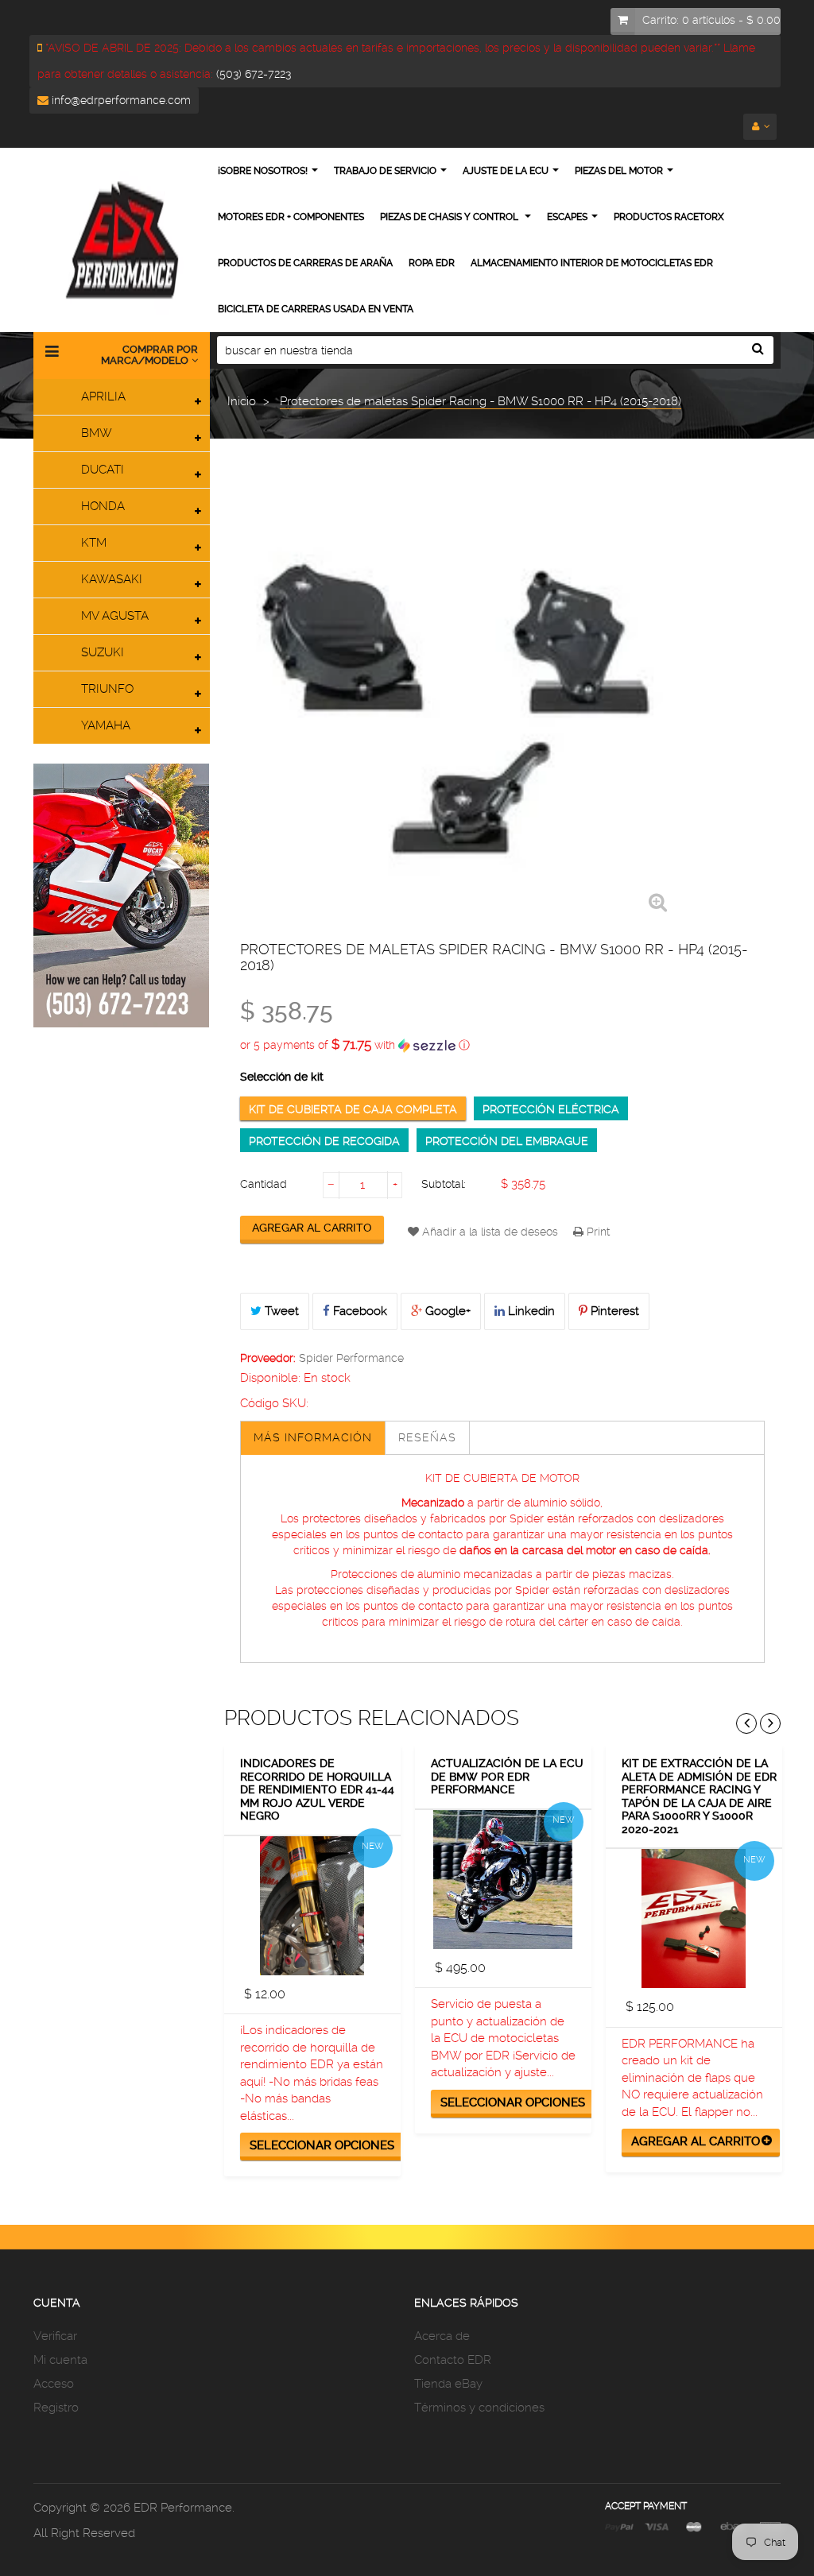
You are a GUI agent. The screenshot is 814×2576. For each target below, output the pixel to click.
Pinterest (613, 1311)
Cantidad (264, 1184)
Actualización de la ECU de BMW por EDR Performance (507, 1776)
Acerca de (442, 2336)
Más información (313, 1437)
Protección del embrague (507, 1141)
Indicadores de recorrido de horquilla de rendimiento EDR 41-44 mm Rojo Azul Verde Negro (317, 1789)
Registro (56, 2408)
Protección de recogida (324, 1141)
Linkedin (530, 1311)
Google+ (446, 1311)
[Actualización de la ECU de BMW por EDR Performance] (503, 1880)
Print (597, 1232)
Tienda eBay (448, 2384)
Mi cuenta (60, 2360)
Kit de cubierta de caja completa (353, 1109)
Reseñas (427, 1437)
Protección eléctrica (551, 1109)
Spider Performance (351, 1358)
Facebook (359, 1311)
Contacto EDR (453, 2360)
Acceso (54, 2384)
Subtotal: (444, 1184)
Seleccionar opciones (322, 2145)
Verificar (55, 2336)
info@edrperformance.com (120, 100)
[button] (503, 1045)
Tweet (280, 1311)
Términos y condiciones (479, 2408)
